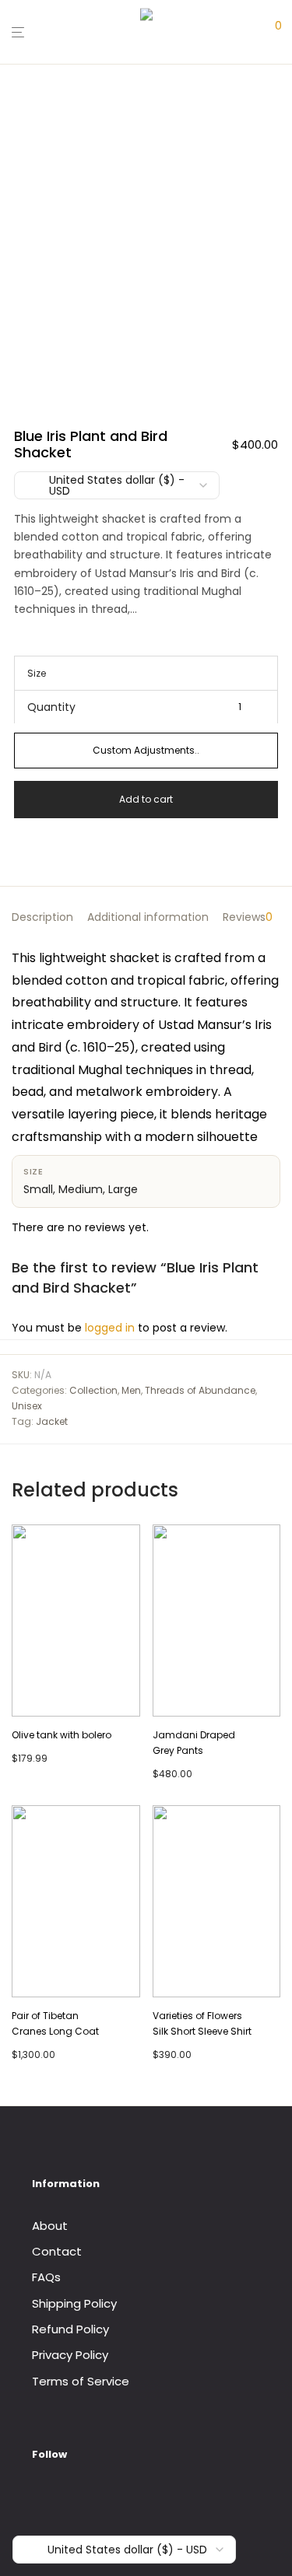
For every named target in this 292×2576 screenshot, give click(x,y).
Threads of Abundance (200, 1390)
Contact (57, 2251)
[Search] (248, 32)
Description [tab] (42, 917)
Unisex (27, 1406)
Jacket (52, 1421)
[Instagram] (61, 2496)
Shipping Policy (74, 2303)
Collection (93, 1390)
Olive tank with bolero (62, 1735)
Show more (38, 1757)
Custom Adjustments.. (146, 750)
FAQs (46, 2277)
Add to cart (146, 799)
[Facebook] (37, 2496)
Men (131, 1390)
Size (37, 673)
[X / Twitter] (84, 2496)
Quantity (51, 707)
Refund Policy (70, 2329)
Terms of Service (81, 2381)
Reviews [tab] (248, 917)
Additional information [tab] (148, 917)
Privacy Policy (70, 2355)
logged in (110, 1328)
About (50, 2226)
